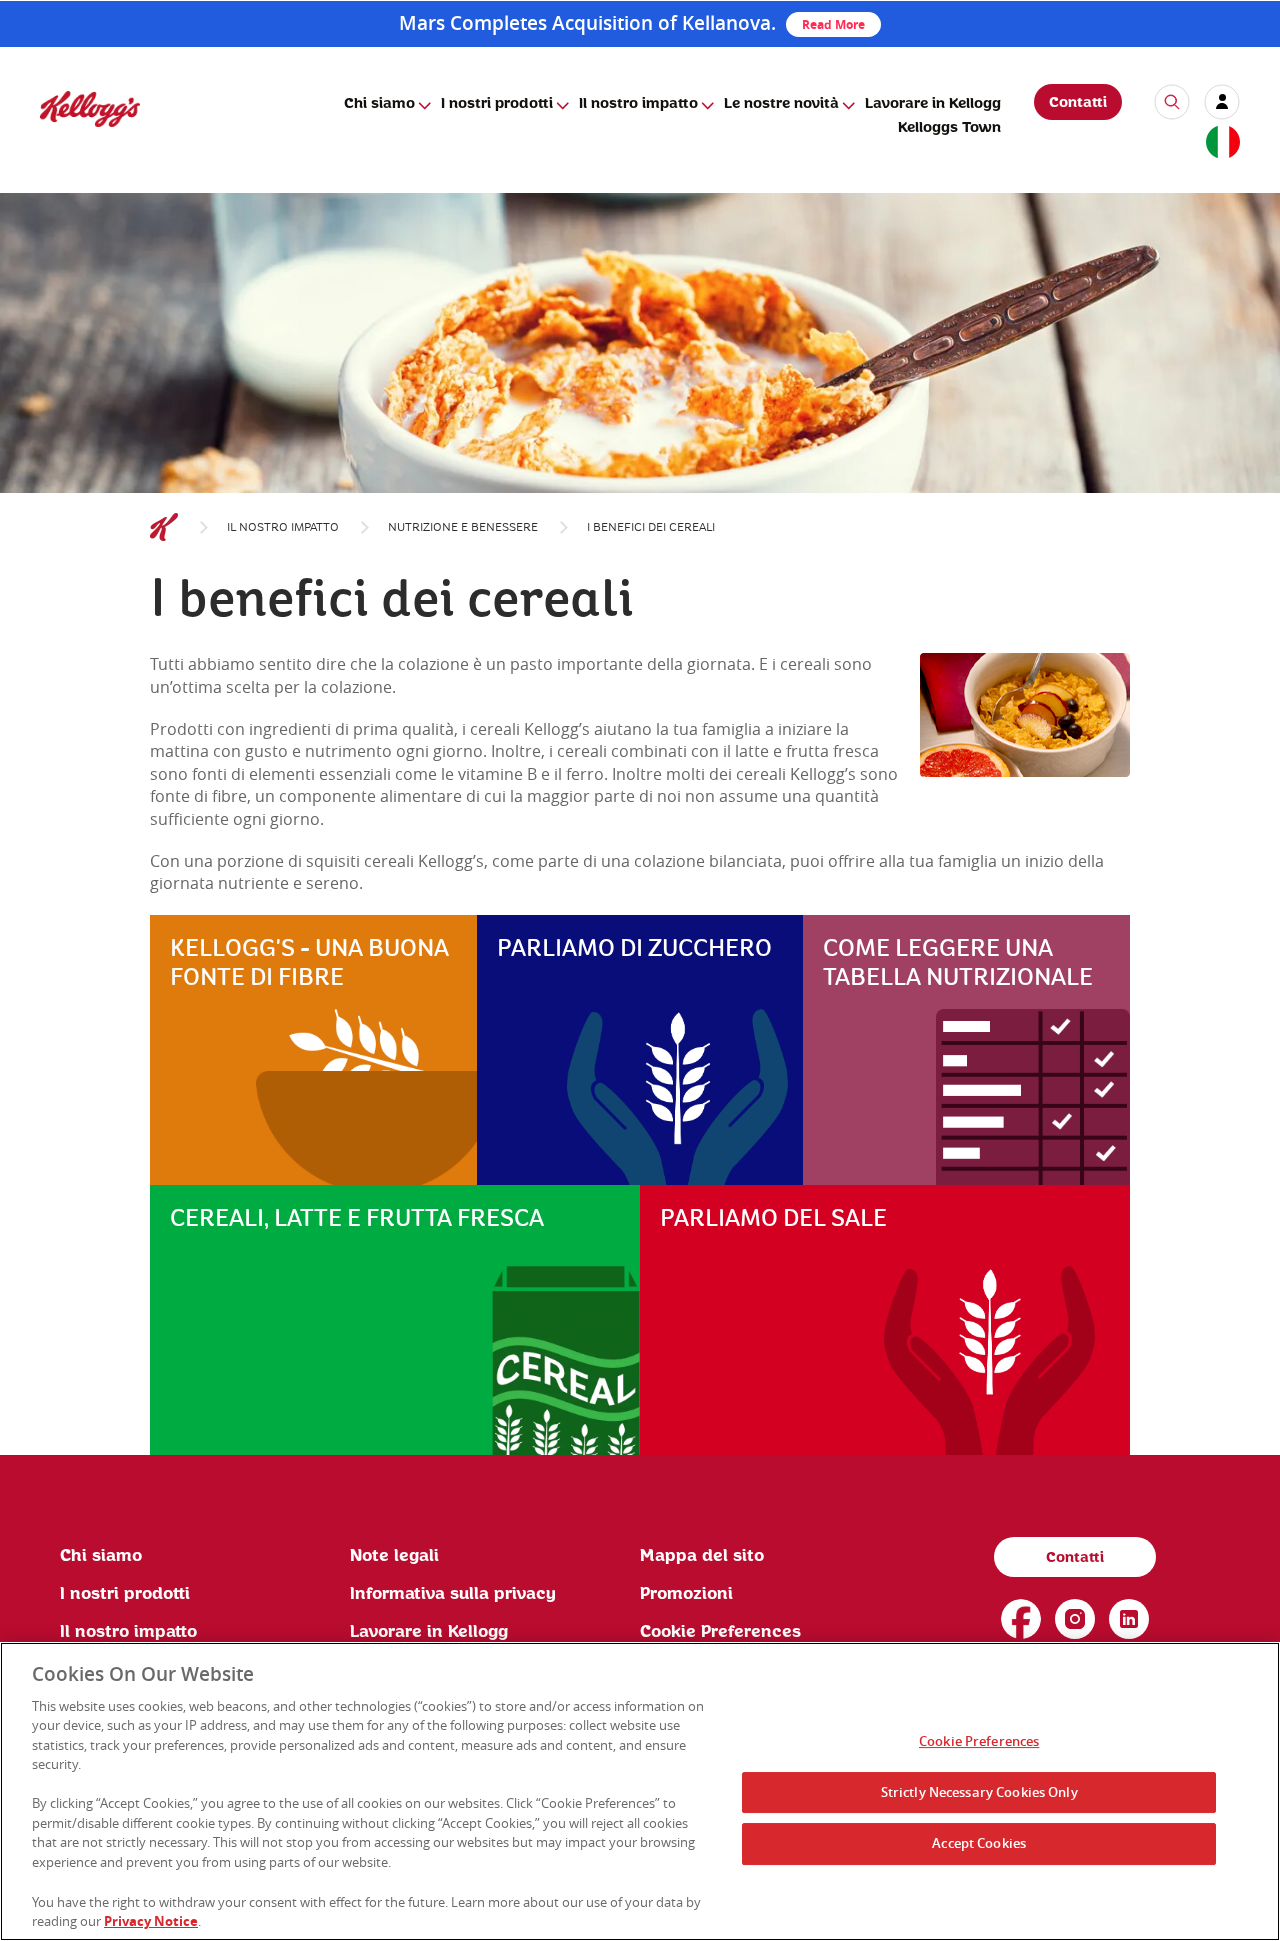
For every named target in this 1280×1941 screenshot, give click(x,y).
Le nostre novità (781, 104)
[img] (90, 108)
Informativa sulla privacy (453, 1594)
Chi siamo (379, 104)
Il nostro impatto (638, 104)
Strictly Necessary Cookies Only (979, 1792)
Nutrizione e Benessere (463, 527)
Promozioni (686, 1594)
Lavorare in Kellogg (933, 104)
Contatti (1078, 103)
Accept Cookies (979, 1844)
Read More (833, 24)
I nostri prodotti (497, 104)
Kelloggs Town (949, 128)
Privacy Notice (151, 1920)
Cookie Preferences (979, 1742)
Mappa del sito (702, 1556)
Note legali (394, 1556)
